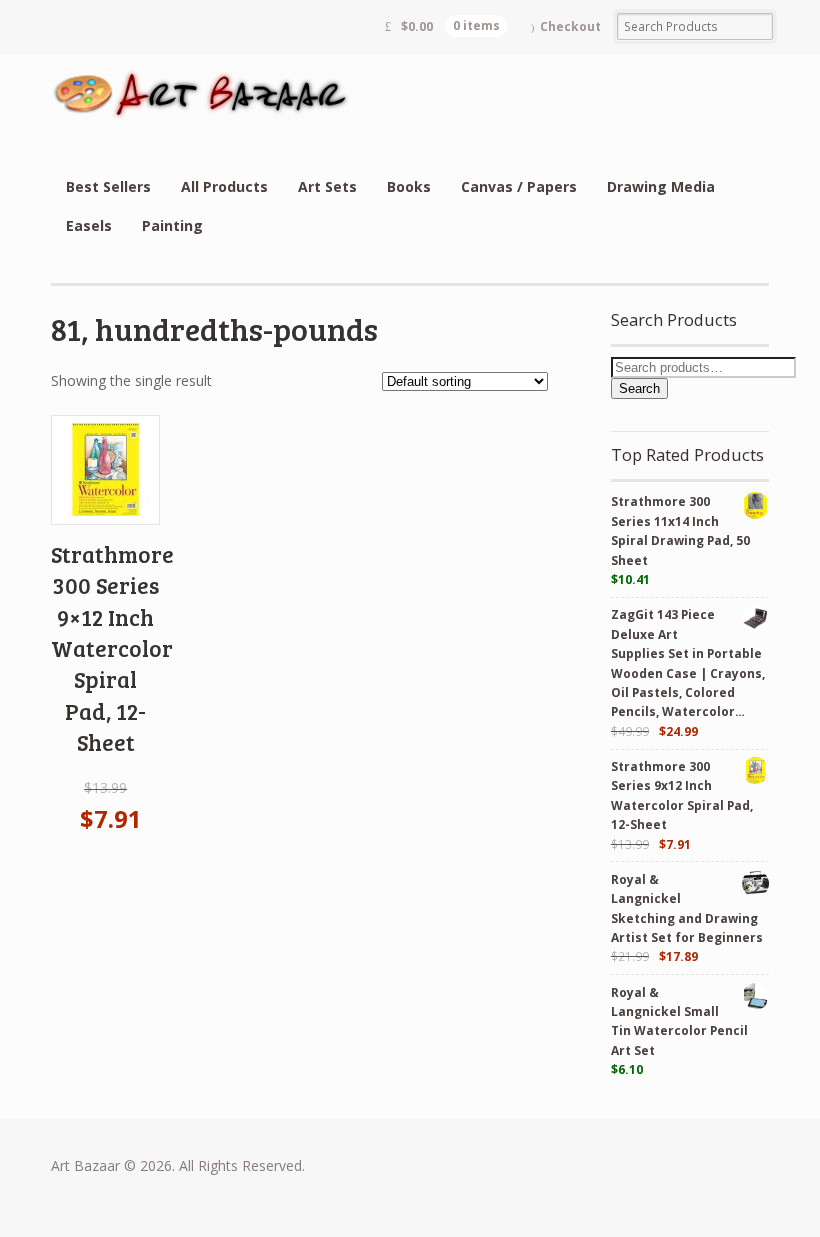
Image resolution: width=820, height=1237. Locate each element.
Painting (172, 225)
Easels (89, 225)
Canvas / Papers (519, 186)
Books (409, 186)
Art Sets (327, 186)
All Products (224, 186)
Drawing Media (661, 186)
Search (639, 388)
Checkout (570, 26)
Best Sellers (108, 186)
